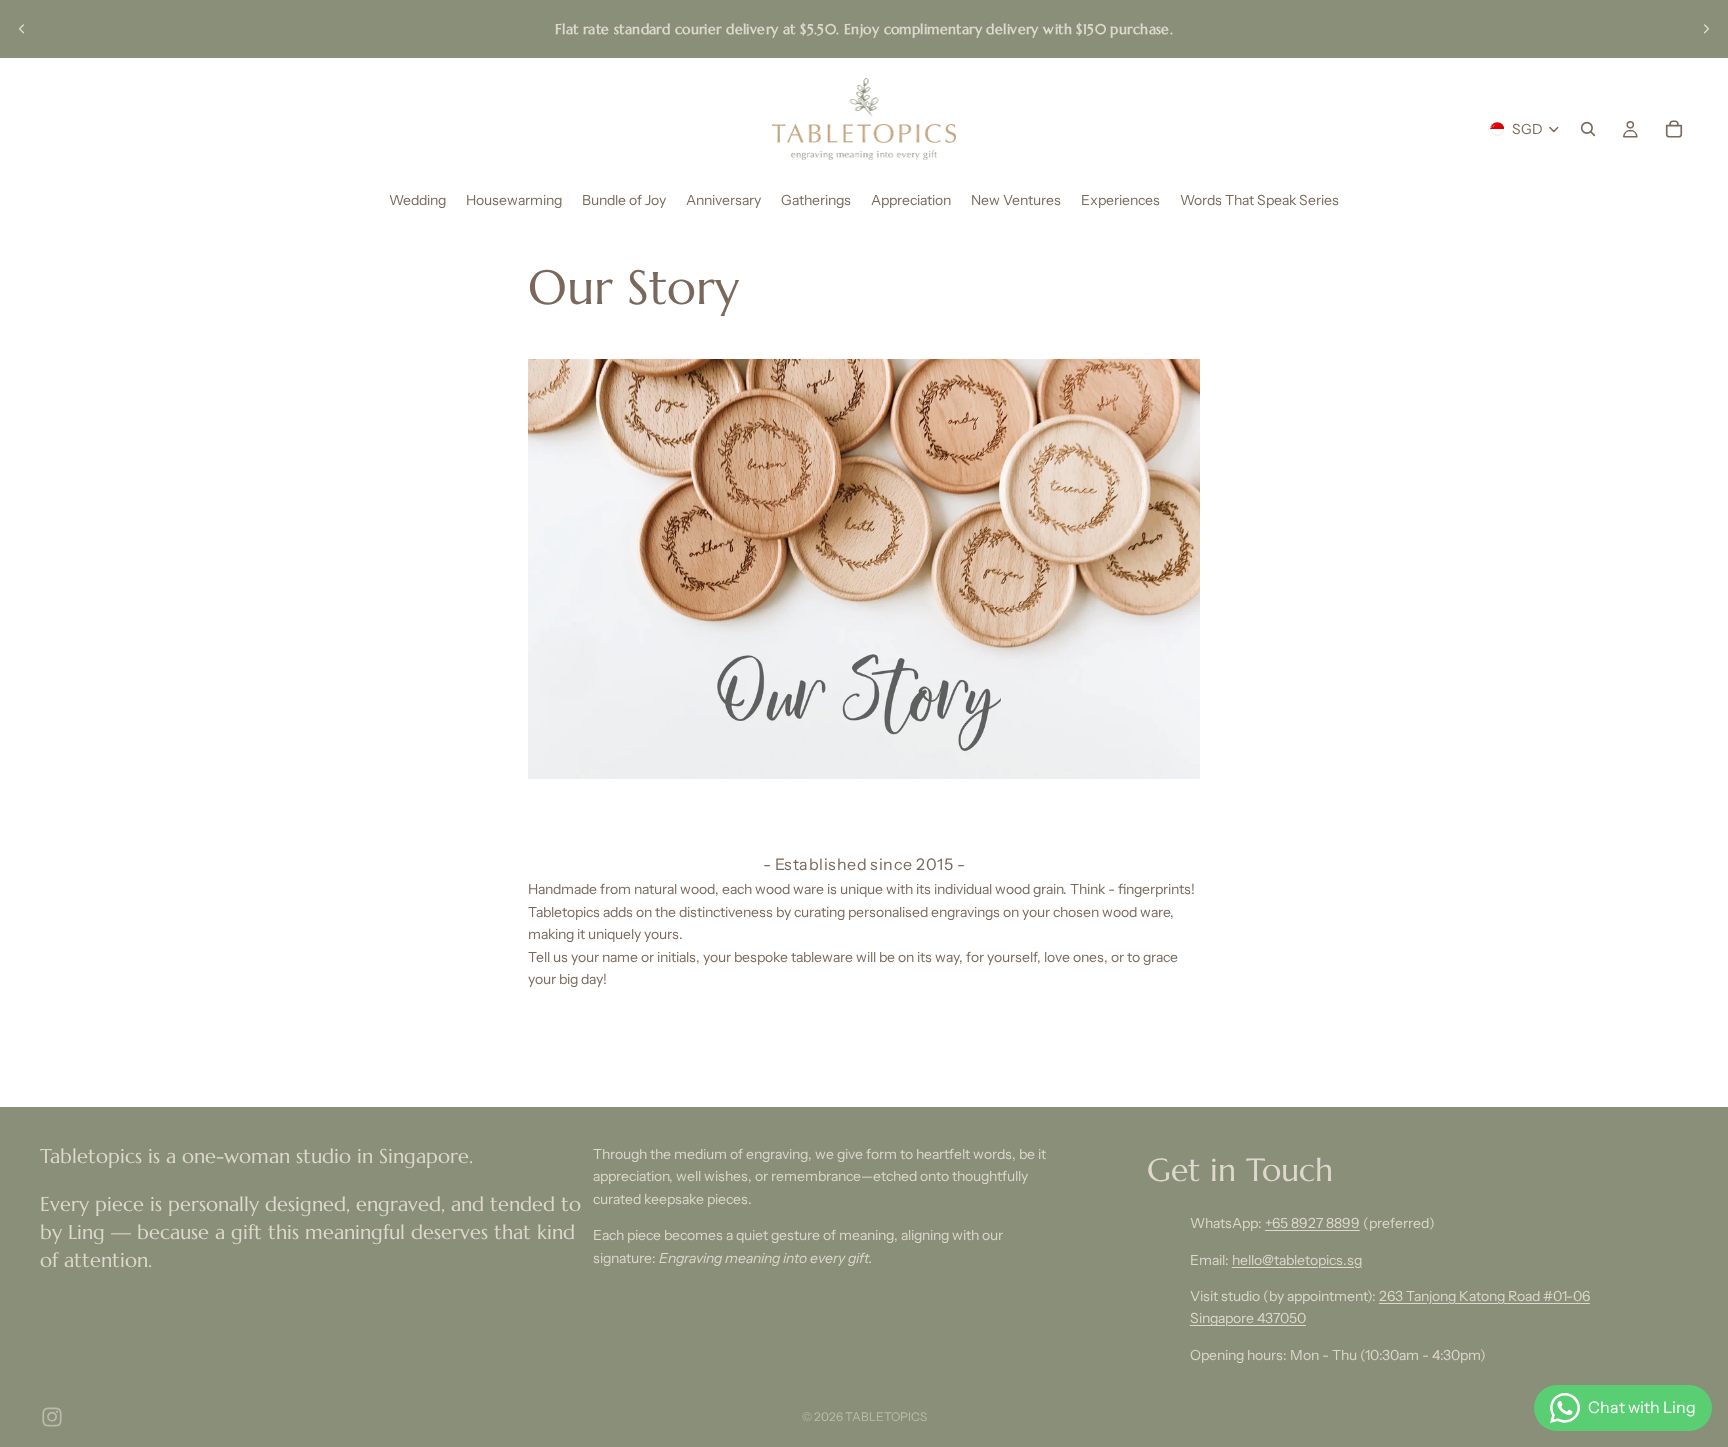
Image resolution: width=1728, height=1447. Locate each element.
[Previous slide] (22, 29)
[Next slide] (1706, 29)
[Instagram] (52, 1417)
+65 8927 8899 (1312, 1223)
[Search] (1588, 129)
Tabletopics (886, 1416)
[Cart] (1674, 129)
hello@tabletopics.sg (1297, 1259)
